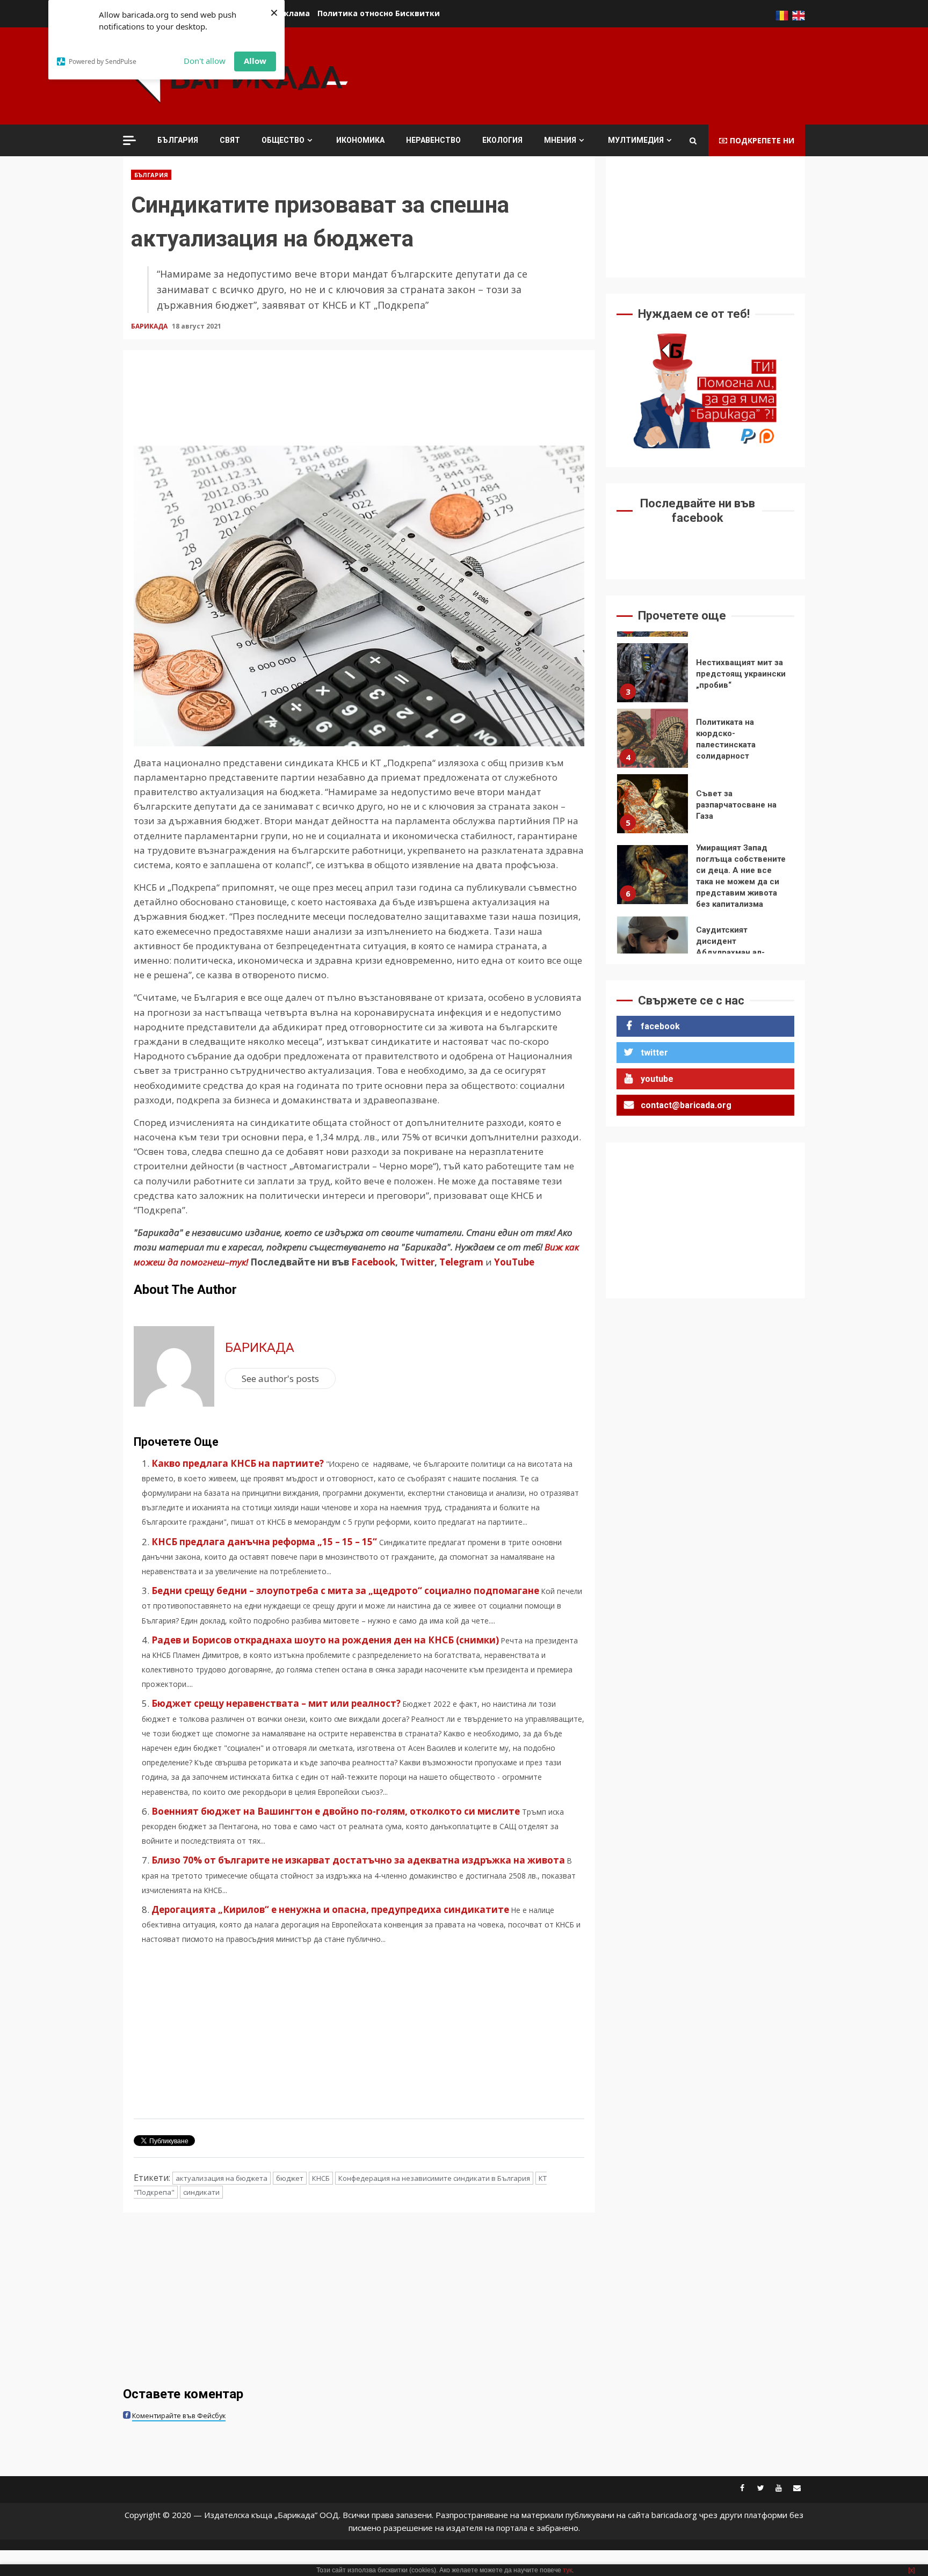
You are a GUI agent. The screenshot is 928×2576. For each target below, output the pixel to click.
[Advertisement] (610, 75)
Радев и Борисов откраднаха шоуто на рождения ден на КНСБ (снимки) (325, 1640)
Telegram (461, 1262)
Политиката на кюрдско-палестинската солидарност (653, 738)
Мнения (560, 140)
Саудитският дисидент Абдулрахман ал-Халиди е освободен (653, 946)
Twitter (417, 1262)
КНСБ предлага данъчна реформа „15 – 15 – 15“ (264, 1542)
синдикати (201, 2192)
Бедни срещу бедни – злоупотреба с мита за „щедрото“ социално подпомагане (345, 1591)
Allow (255, 61)
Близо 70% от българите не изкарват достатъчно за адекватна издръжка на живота (358, 1860)
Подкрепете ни (762, 140)
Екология (502, 140)
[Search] (693, 141)
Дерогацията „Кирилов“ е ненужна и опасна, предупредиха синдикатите (330, 1909)
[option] (705, 675)
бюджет (290, 2178)
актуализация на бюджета (222, 2178)
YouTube (514, 1262)
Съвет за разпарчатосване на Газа (653, 804)
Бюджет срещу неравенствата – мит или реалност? (276, 1703)
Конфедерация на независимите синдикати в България (434, 2178)
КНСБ (321, 2178)
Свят (230, 140)
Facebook (372, 1262)
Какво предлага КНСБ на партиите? (238, 1463)
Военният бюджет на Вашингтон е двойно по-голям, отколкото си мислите (336, 1811)
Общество (283, 140)
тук (567, 2570)
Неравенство (433, 140)
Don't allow (205, 61)
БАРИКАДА (150, 326)
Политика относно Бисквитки (379, 13)
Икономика (360, 140)
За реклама (286, 13)
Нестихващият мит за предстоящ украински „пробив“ (653, 673)
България (178, 140)
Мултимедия (636, 140)
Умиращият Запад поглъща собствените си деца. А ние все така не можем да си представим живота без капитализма (653, 875)
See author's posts (280, 1378)
